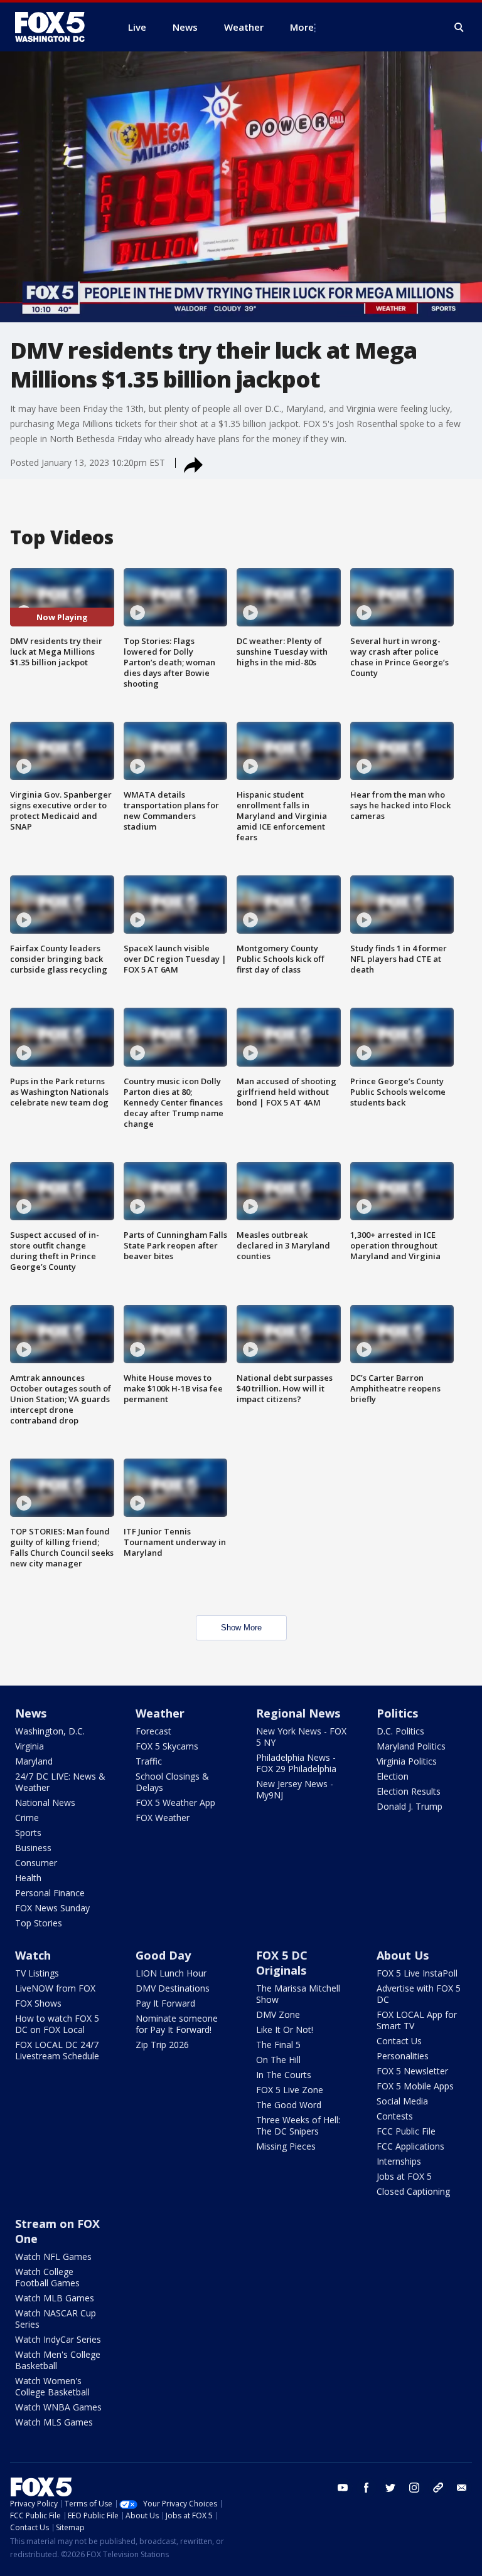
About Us (403, 1955)
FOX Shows (38, 2003)
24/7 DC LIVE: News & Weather (60, 1782)
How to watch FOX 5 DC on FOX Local (57, 2024)
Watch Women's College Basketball (52, 2386)
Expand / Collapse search (459, 28)
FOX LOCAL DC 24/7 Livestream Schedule (57, 2050)
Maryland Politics (411, 1746)
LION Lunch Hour (171, 1973)
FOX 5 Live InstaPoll (417, 1973)
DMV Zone (278, 2014)
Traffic (149, 1761)
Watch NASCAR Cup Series (56, 2319)
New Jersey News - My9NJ (295, 1789)
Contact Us (399, 2041)
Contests (395, 2116)
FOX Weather (163, 1818)
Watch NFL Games (53, 2257)
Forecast (153, 1731)
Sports (28, 1833)
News (31, 1713)
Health (28, 1878)
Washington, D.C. (50, 1731)
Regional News (298, 1713)
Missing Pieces (286, 2146)
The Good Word (289, 2105)
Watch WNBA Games (58, 2407)
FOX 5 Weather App (175, 1803)
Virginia (29, 1746)
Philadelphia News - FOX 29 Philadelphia (296, 1763)
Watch (33, 1955)
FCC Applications (410, 2146)
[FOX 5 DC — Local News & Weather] (56, 27)
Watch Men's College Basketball (58, 2360)
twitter (390, 2488)
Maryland (34, 1761)
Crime (27, 1818)
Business (33, 1848)
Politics (397, 1713)
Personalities (403, 2056)
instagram (414, 2488)
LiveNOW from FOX (55, 1988)
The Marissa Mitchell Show (298, 1994)
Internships (399, 2161)
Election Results (409, 1791)
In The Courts (284, 2075)
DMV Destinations (173, 1988)
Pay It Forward (165, 2003)
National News (45, 1803)
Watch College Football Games (47, 2277)
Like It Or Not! (285, 2030)
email (462, 2488)
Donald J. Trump (410, 1806)
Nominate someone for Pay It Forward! (177, 2024)
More (302, 27)
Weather (160, 1713)
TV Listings (37, 1973)
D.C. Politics (400, 1731)
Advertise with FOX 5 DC (419, 1994)
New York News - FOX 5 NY (301, 1737)
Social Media (402, 2101)
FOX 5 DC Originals (282, 1963)
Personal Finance (50, 1893)
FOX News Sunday (52, 1908)
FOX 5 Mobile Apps (415, 2086)
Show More (241, 1628)
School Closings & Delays (172, 1782)
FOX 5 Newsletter (412, 2071)
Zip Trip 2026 (162, 2045)
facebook (367, 2488)
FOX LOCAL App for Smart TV (417, 2020)
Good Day (163, 1955)
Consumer (36, 1863)
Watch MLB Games (55, 2298)
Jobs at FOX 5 (404, 2176)
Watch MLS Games (54, 2422)
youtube (343, 2488)
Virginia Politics (407, 1761)
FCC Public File (406, 2131)
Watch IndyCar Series (58, 2339)
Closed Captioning (413, 2191)
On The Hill (278, 2060)
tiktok (438, 2488)
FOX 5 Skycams (167, 1746)
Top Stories (39, 1923)
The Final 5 (278, 2045)
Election (393, 1776)
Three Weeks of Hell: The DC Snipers (298, 2125)
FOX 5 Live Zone (290, 2090)
